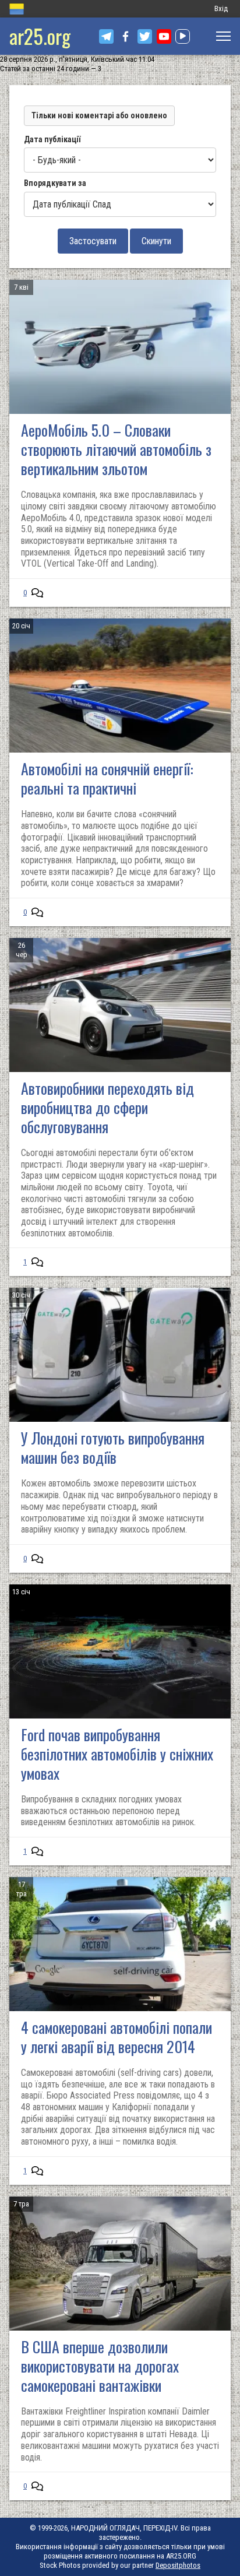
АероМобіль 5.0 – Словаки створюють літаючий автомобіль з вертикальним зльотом (116, 449)
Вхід (221, 8)
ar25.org (40, 36)
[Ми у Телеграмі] (106, 36)
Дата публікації (52, 139)
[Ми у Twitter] (145, 36)
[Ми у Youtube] (164, 36)
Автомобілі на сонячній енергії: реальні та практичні (107, 778)
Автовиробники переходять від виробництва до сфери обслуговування (107, 1107)
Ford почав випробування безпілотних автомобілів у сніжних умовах (117, 1754)
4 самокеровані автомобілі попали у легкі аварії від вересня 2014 (117, 2037)
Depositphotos (178, 2565)
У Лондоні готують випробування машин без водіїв (113, 1447)
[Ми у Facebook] (126, 36)
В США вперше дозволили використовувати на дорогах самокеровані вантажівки (100, 2366)
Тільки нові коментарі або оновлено (99, 115)
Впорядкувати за (55, 183)
